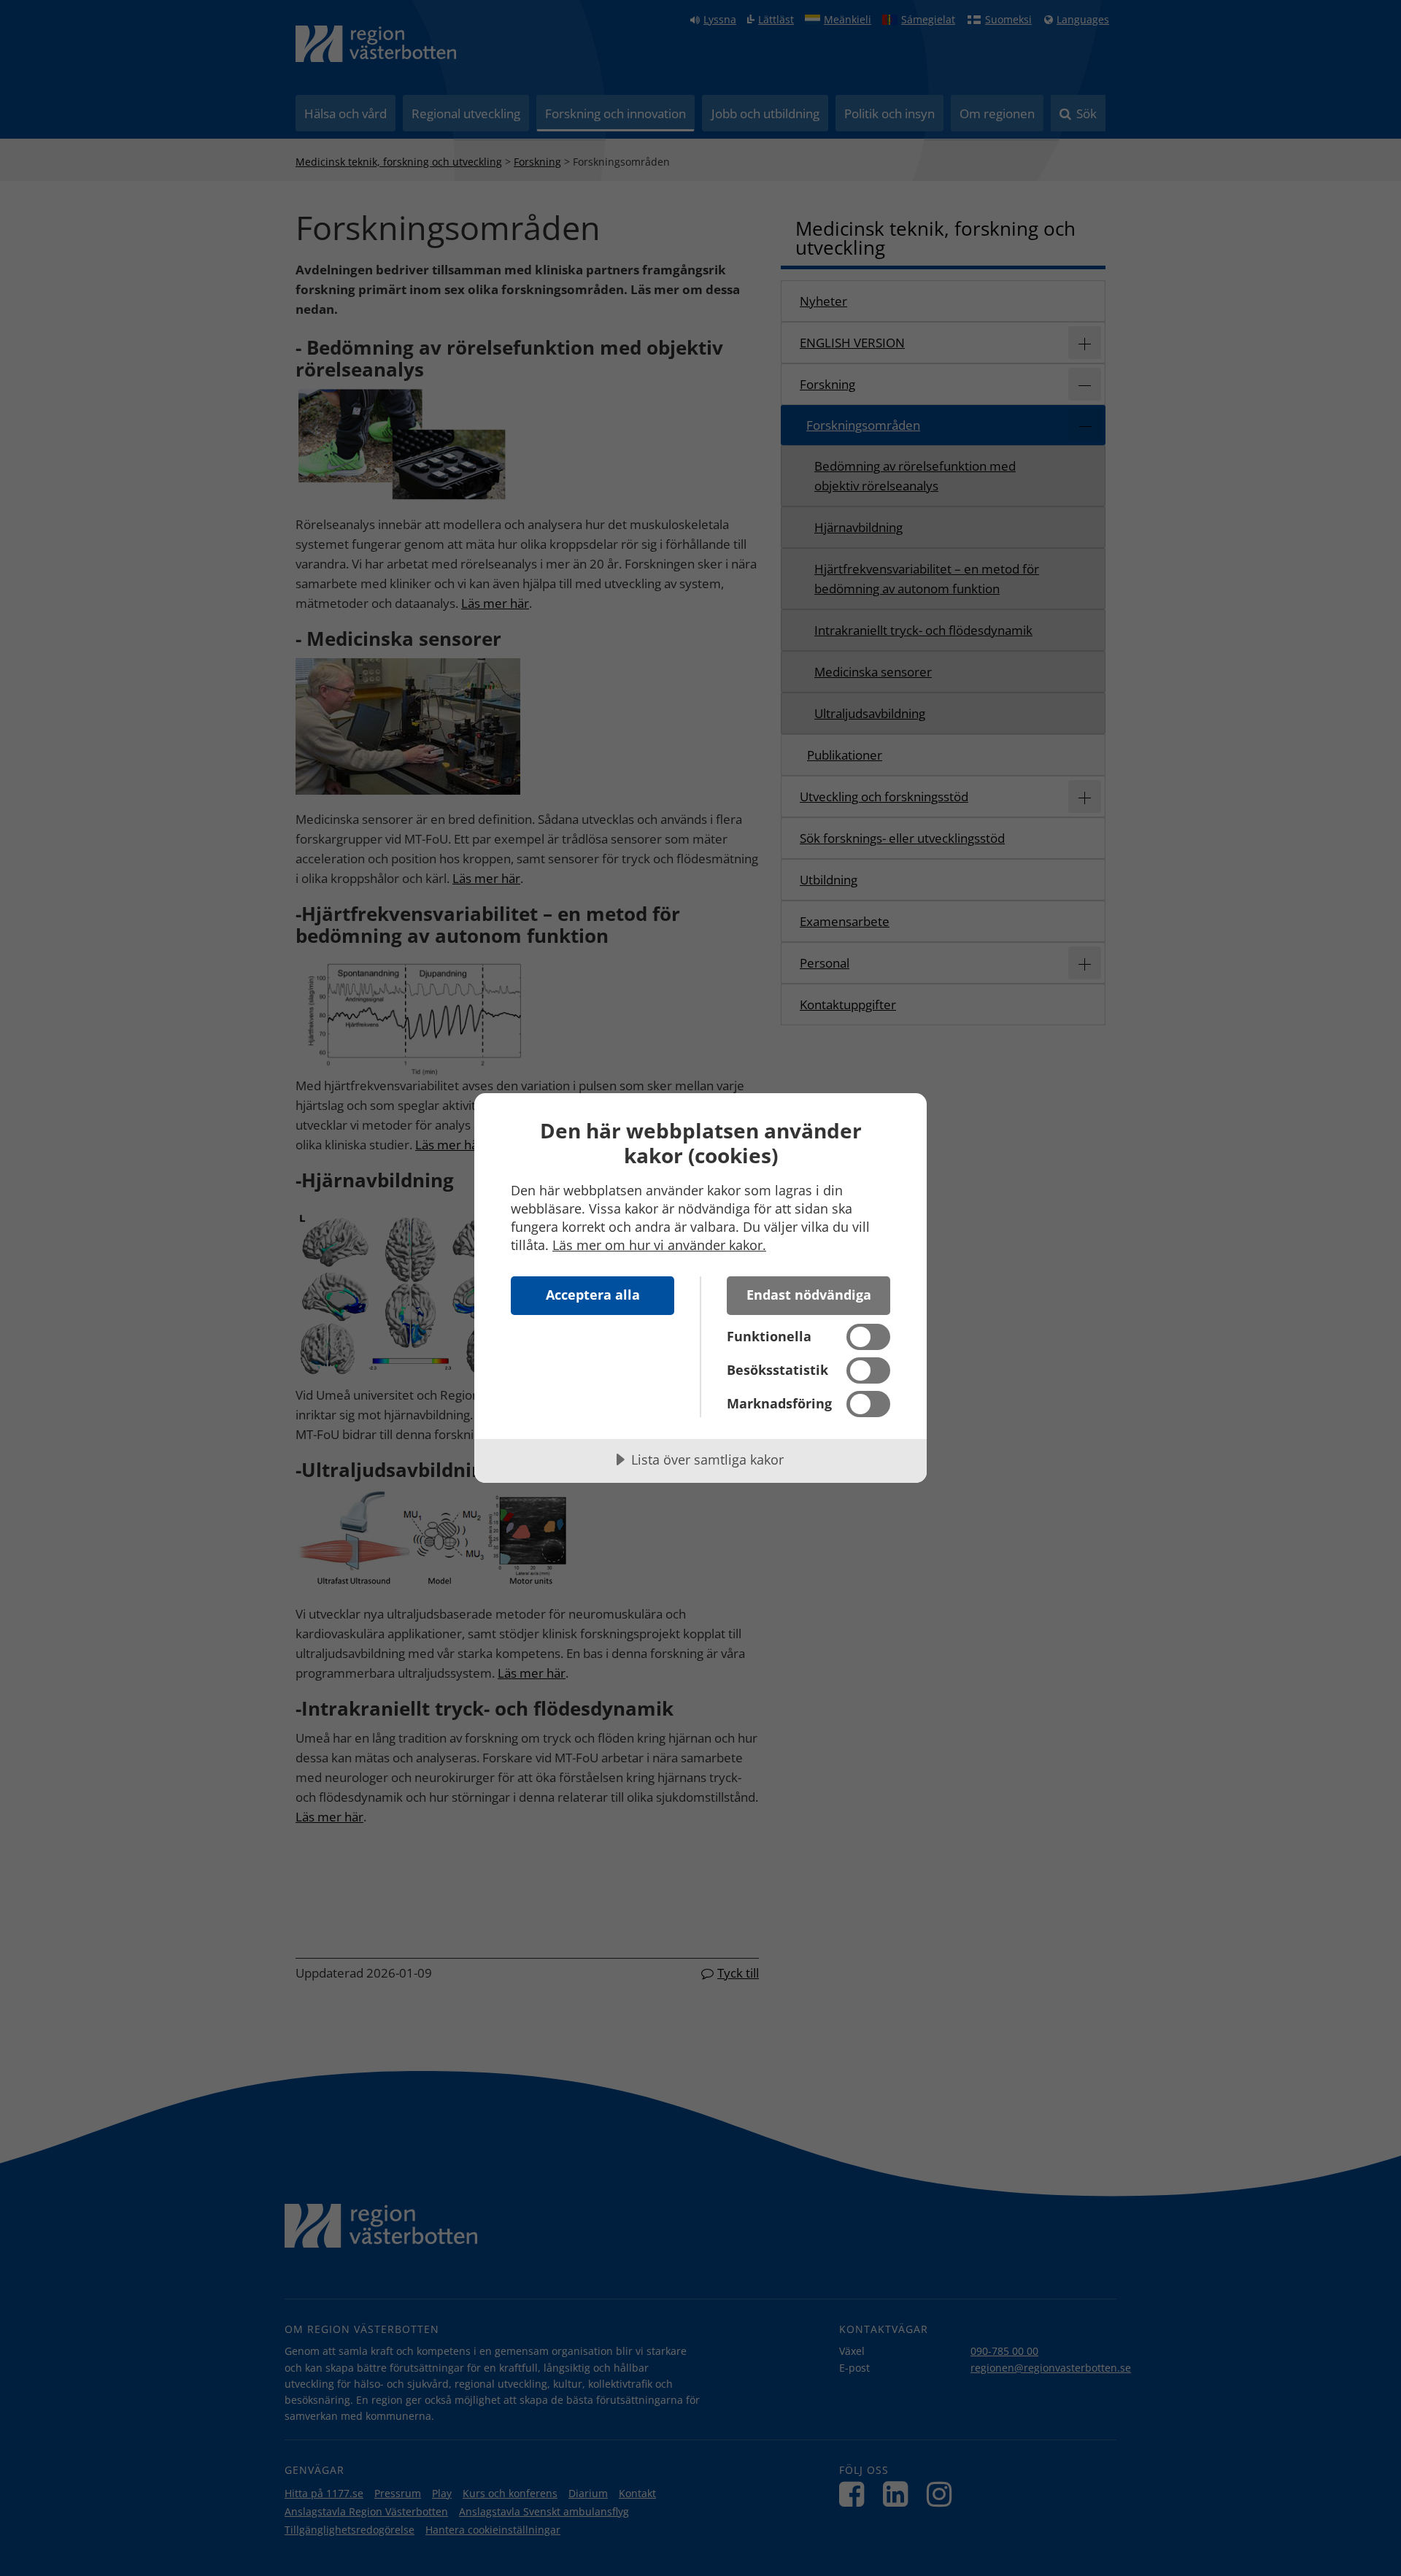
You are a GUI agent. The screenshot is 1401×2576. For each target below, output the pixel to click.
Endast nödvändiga (809, 1295)
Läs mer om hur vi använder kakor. (659, 1245)
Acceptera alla (593, 1295)
